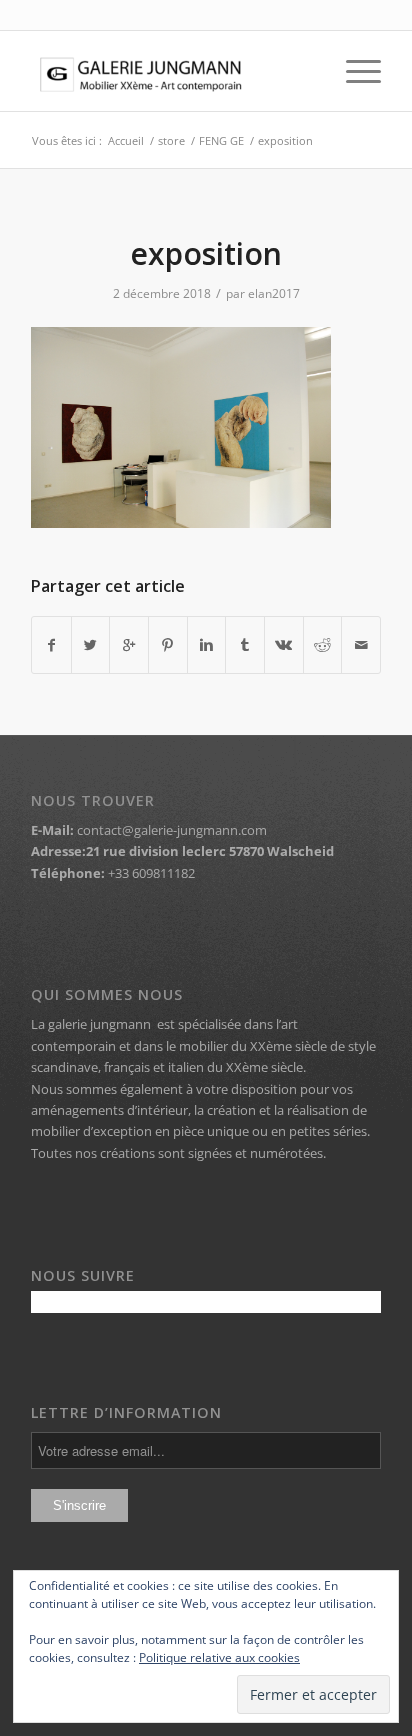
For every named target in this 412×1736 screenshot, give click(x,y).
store (171, 140)
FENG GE (221, 140)
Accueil (126, 140)
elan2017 (274, 293)
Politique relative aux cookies (219, 1657)
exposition (206, 253)
